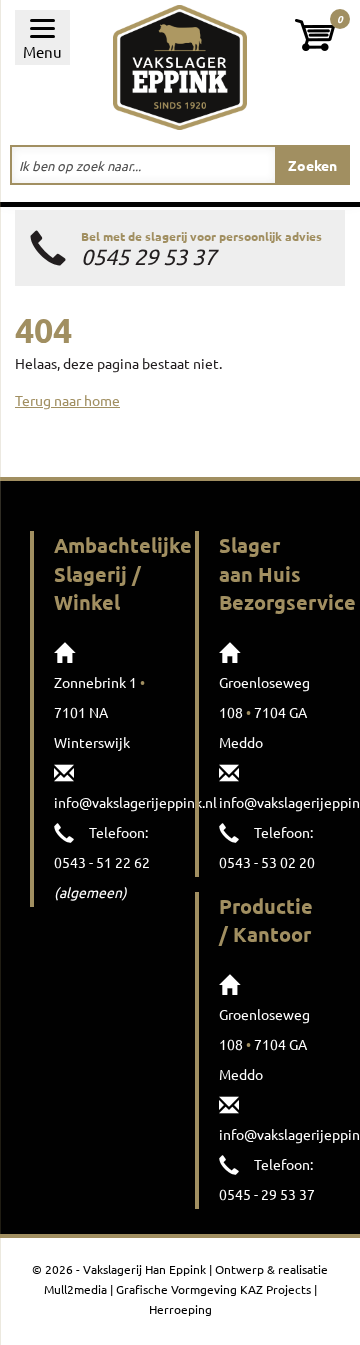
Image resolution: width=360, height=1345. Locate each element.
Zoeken (312, 165)
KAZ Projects (275, 1289)
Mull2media (75, 1289)
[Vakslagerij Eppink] (180, 65)
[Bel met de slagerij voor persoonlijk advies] (180, 248)
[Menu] (42, 37)
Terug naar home (67, 400)
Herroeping (180, 1309)
